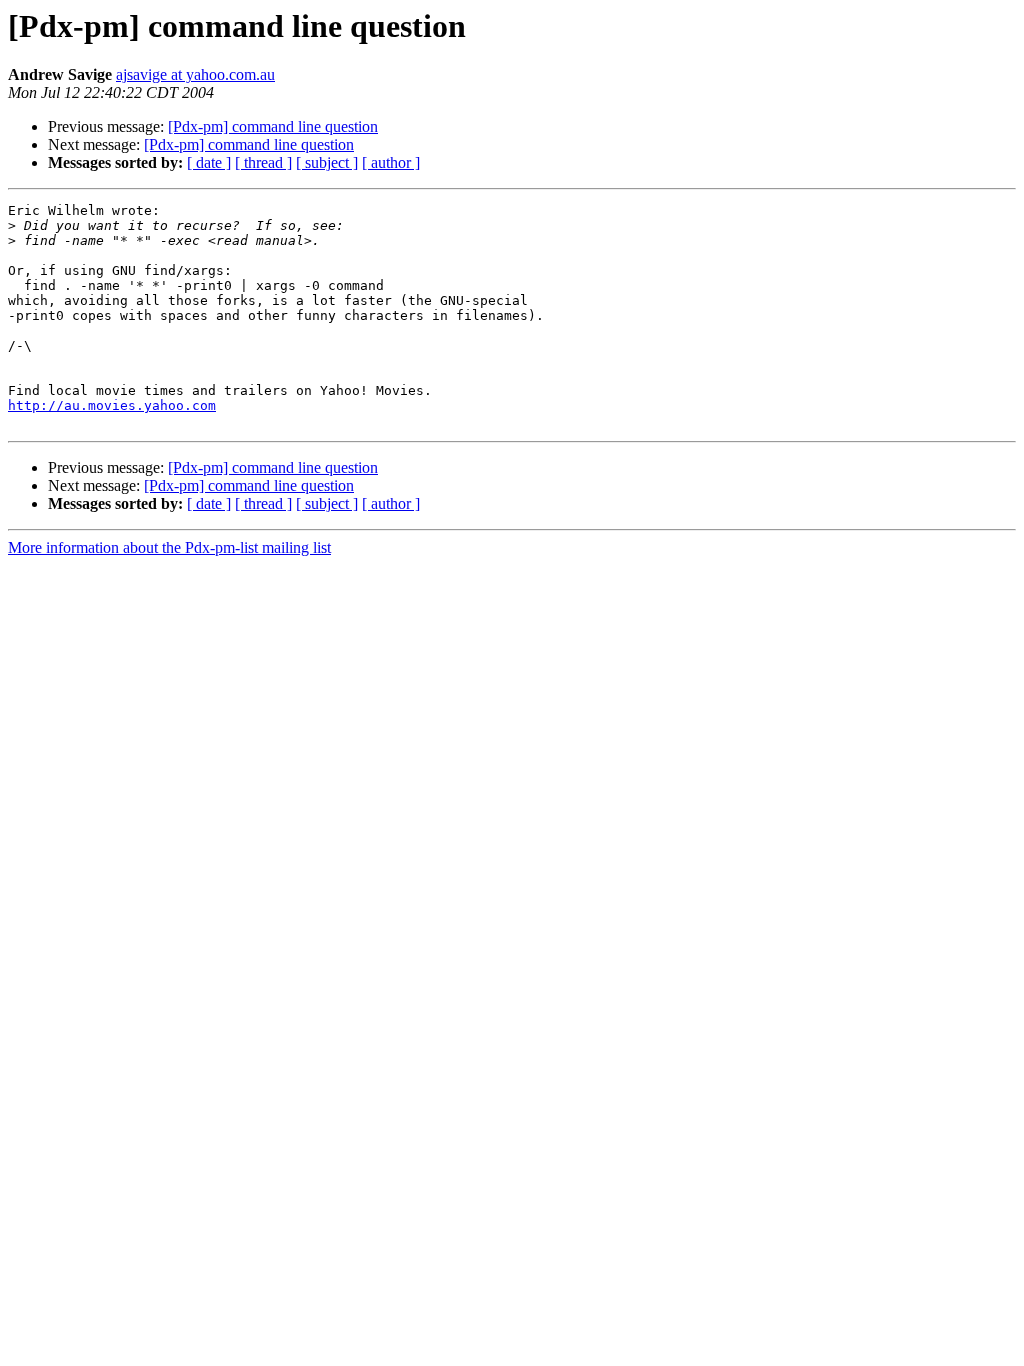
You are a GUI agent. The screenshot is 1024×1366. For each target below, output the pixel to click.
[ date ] (209, 162)
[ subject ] (327, 162)
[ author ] (391, 162)
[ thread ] (263, 162)
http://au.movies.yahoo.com (112, 405)
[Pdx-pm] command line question (273, 126)
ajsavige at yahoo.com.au (195, 74)
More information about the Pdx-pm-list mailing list (169, 547)
